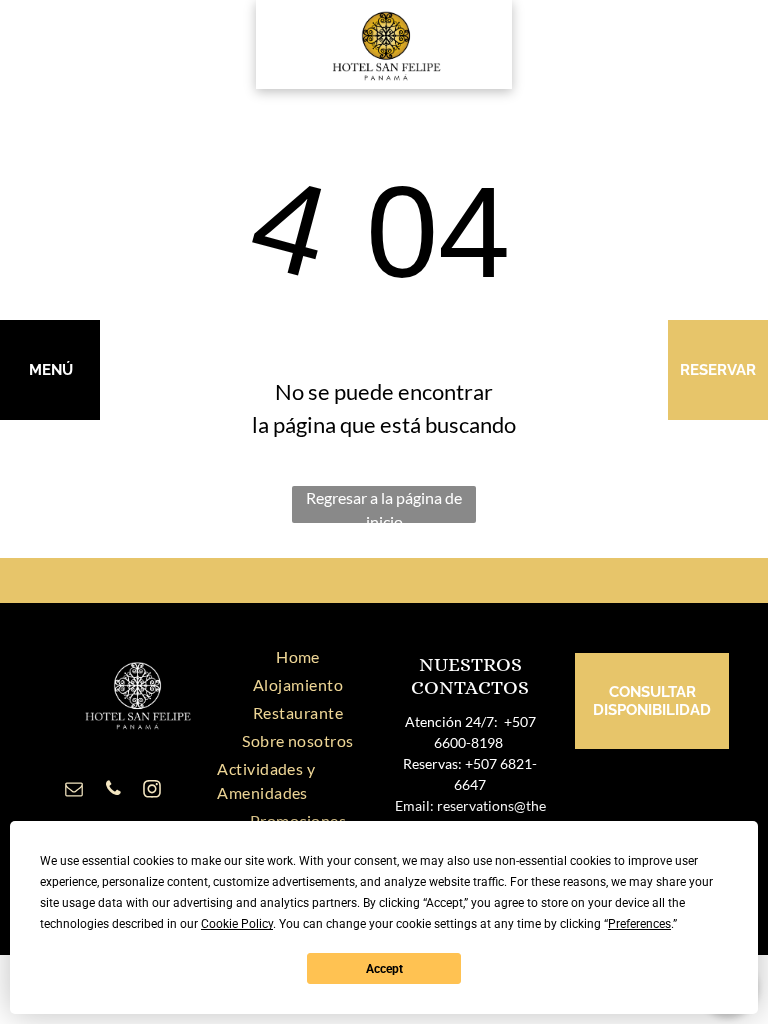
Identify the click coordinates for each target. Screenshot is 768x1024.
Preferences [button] (639, 924)
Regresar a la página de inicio (384, 505)
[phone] (113, 791)
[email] (74, 791)
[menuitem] (298, 657)
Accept (384, 969)
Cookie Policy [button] (237, 924)
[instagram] (152, 791)
